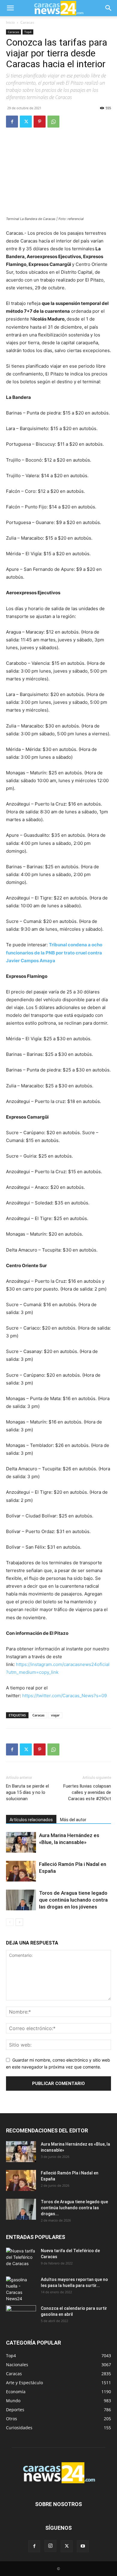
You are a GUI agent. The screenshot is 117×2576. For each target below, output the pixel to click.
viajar (55, 1715)
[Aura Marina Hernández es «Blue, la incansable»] (21, 1842)
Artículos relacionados (31, 1820)
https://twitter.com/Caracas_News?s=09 (64, 1696)
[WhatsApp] (53, 122)
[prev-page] (10, 1922)
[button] (10, 8)
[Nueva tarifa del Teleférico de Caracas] (21, 2258)
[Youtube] (83, 2546)
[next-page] (19, 1922)
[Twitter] (26, 122)
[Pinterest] (40, 122)
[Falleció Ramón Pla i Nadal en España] (21, 1871)
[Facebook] (12, 122)
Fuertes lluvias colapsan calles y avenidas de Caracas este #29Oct (87, 1792)
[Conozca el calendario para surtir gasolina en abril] (21, 2316)
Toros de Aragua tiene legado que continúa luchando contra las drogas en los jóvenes (73, 1900)
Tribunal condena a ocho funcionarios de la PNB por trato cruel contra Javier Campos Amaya (54, 952)
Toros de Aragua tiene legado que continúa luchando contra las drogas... (74, 2208)
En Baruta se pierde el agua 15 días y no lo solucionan (27, 1792)
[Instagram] (50, 2546)
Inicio (10, 22)
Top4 (28, 32)
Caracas (27, 22)
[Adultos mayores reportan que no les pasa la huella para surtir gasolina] (21, 2289)
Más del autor (73, 1820)
